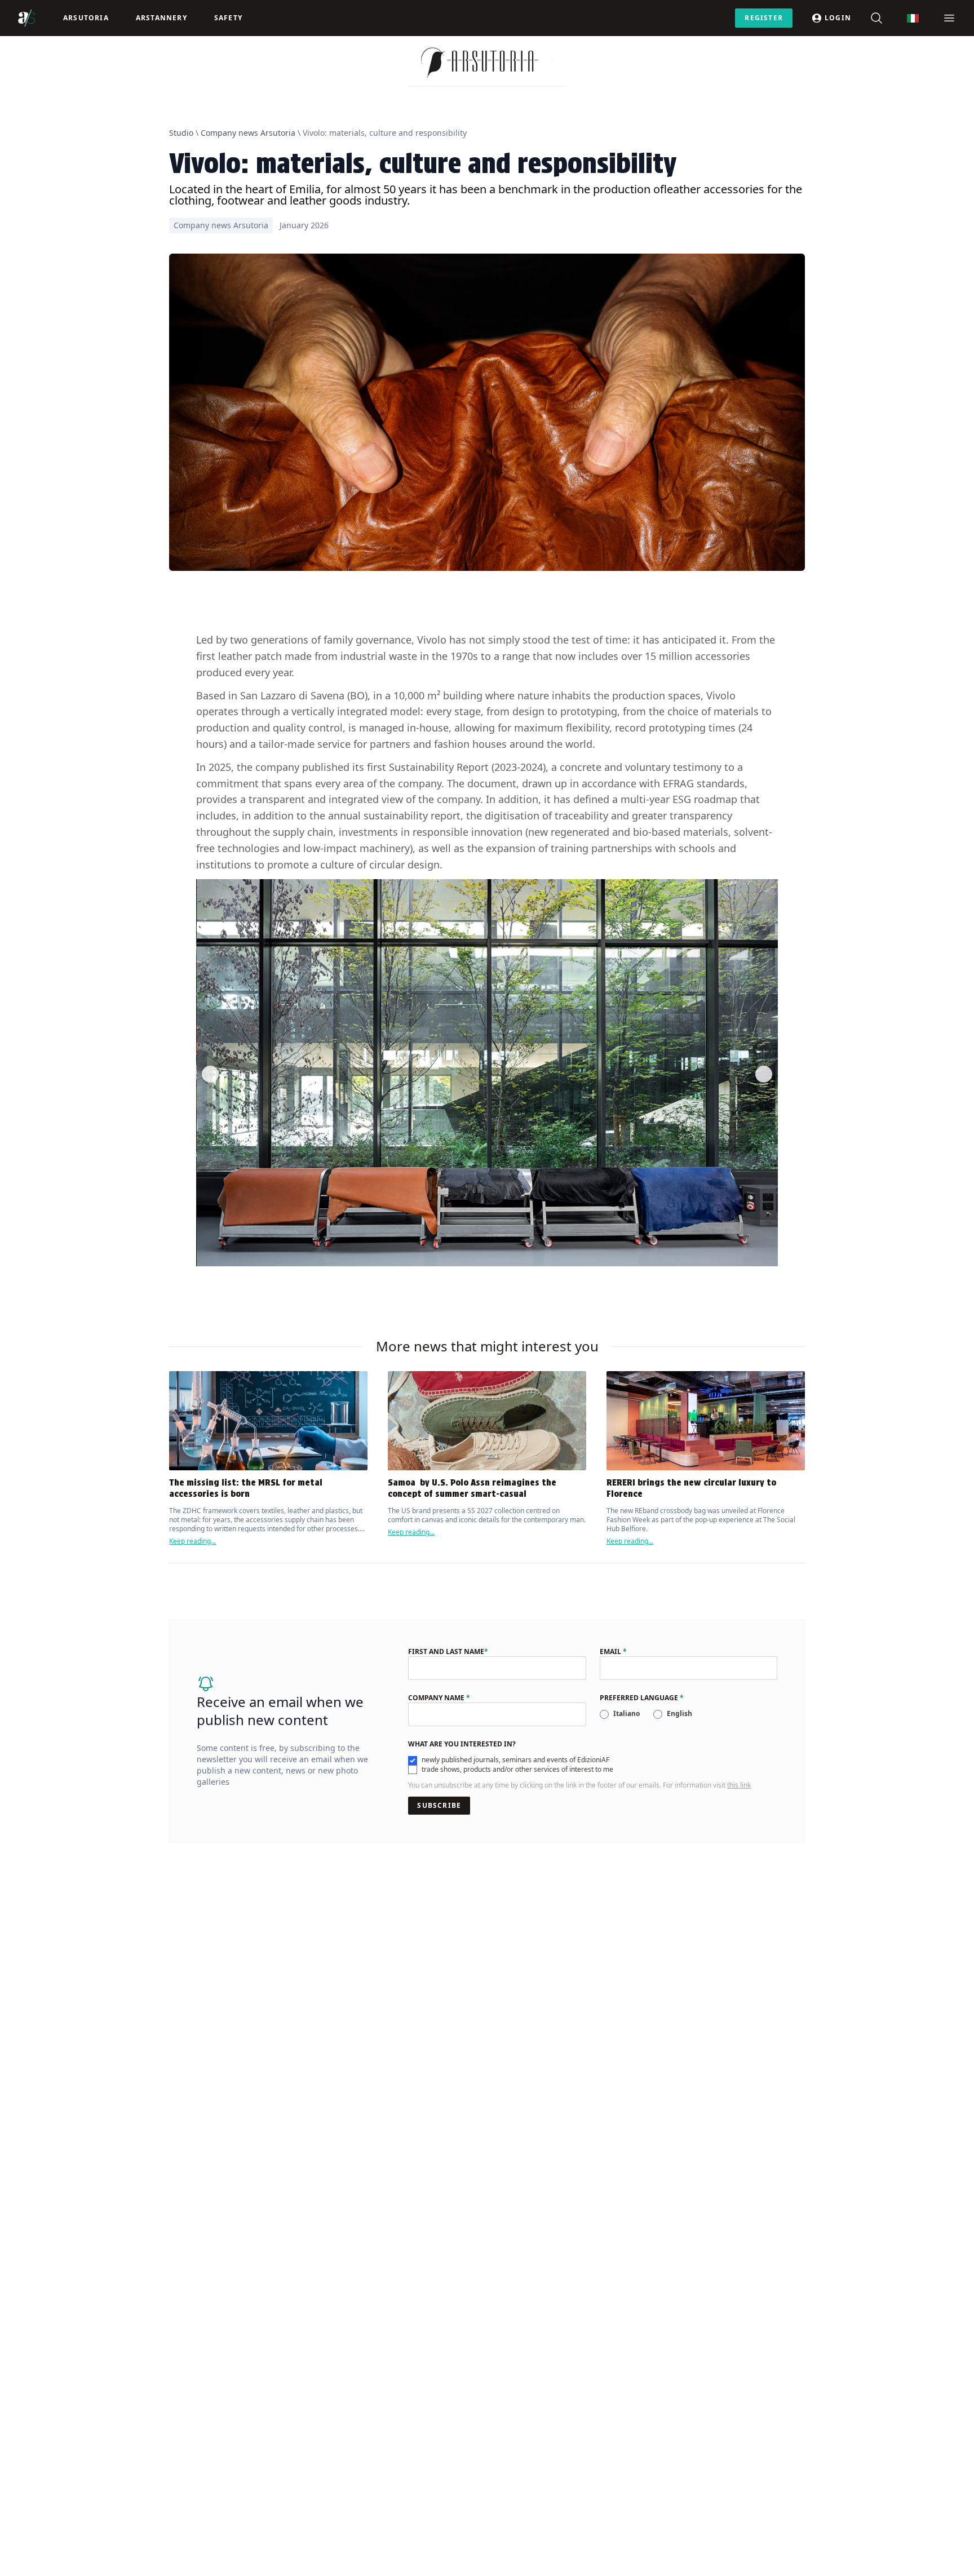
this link (739, 1785)
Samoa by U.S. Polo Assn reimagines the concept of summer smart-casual (472, 1488)
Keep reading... (192, 1541)
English (679, 1713)
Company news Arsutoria (248, 133)
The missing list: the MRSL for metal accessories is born (246, 1488)
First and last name (448, 1652)
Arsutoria (86, 18)
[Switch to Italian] (913, 18)
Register (764, 18)
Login (838, 18)
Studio (181, 133)
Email (613, 1652)
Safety (228, 18)
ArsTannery (161, 18)
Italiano (627, 1713)
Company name (439, 1698)
